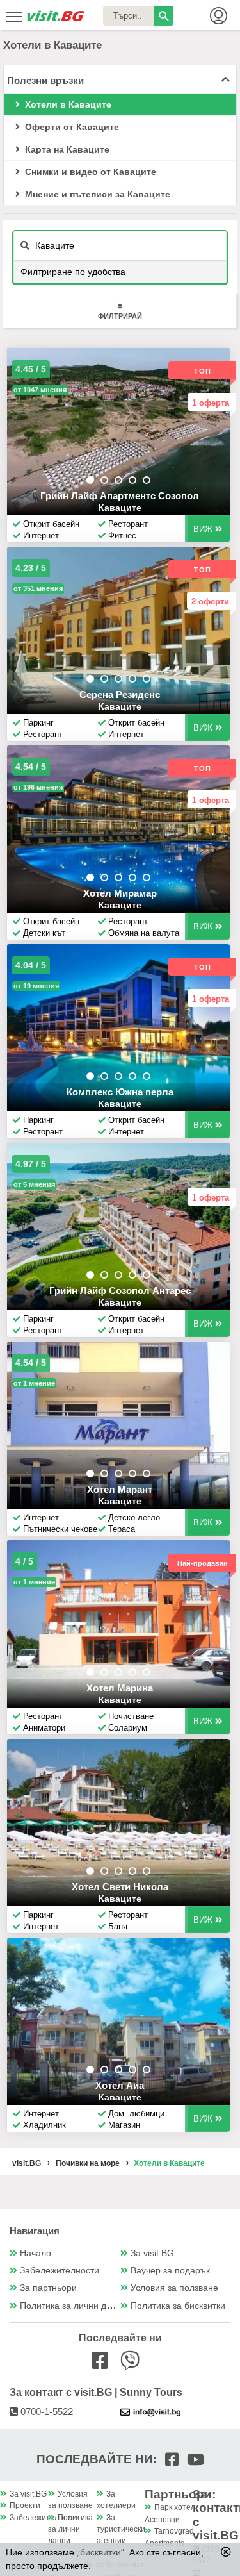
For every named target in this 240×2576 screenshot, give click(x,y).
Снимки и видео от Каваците (89, 172)
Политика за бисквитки (178, 2306)
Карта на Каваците (66, 149)
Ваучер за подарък (170, 2271)
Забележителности (60, 2271)
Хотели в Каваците (67, 104)
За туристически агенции (121, 2530)
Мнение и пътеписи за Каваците (96, 194)
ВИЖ (204, 529)
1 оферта (211, 403)
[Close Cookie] (226, 2552)
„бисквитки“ (100, 2552)
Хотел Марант (120, 1489)
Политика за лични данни (73, 2306)
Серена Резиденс (120, 694)
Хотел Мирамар (120, 893)
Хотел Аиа (120, 2085)
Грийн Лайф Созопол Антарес (120, 1291)
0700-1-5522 (45, 2412)
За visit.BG (152, 2253)
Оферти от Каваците (71, 127)
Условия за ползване (174, 2288)
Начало (36, 2253)
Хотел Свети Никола (120, 1887)
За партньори (48, 2288)
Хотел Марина (120, 1688)
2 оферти (210, 602)
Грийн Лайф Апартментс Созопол (120, 496)
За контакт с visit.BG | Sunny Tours (96, 2392)
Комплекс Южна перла (120, 1092)
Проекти (25, 2505)
